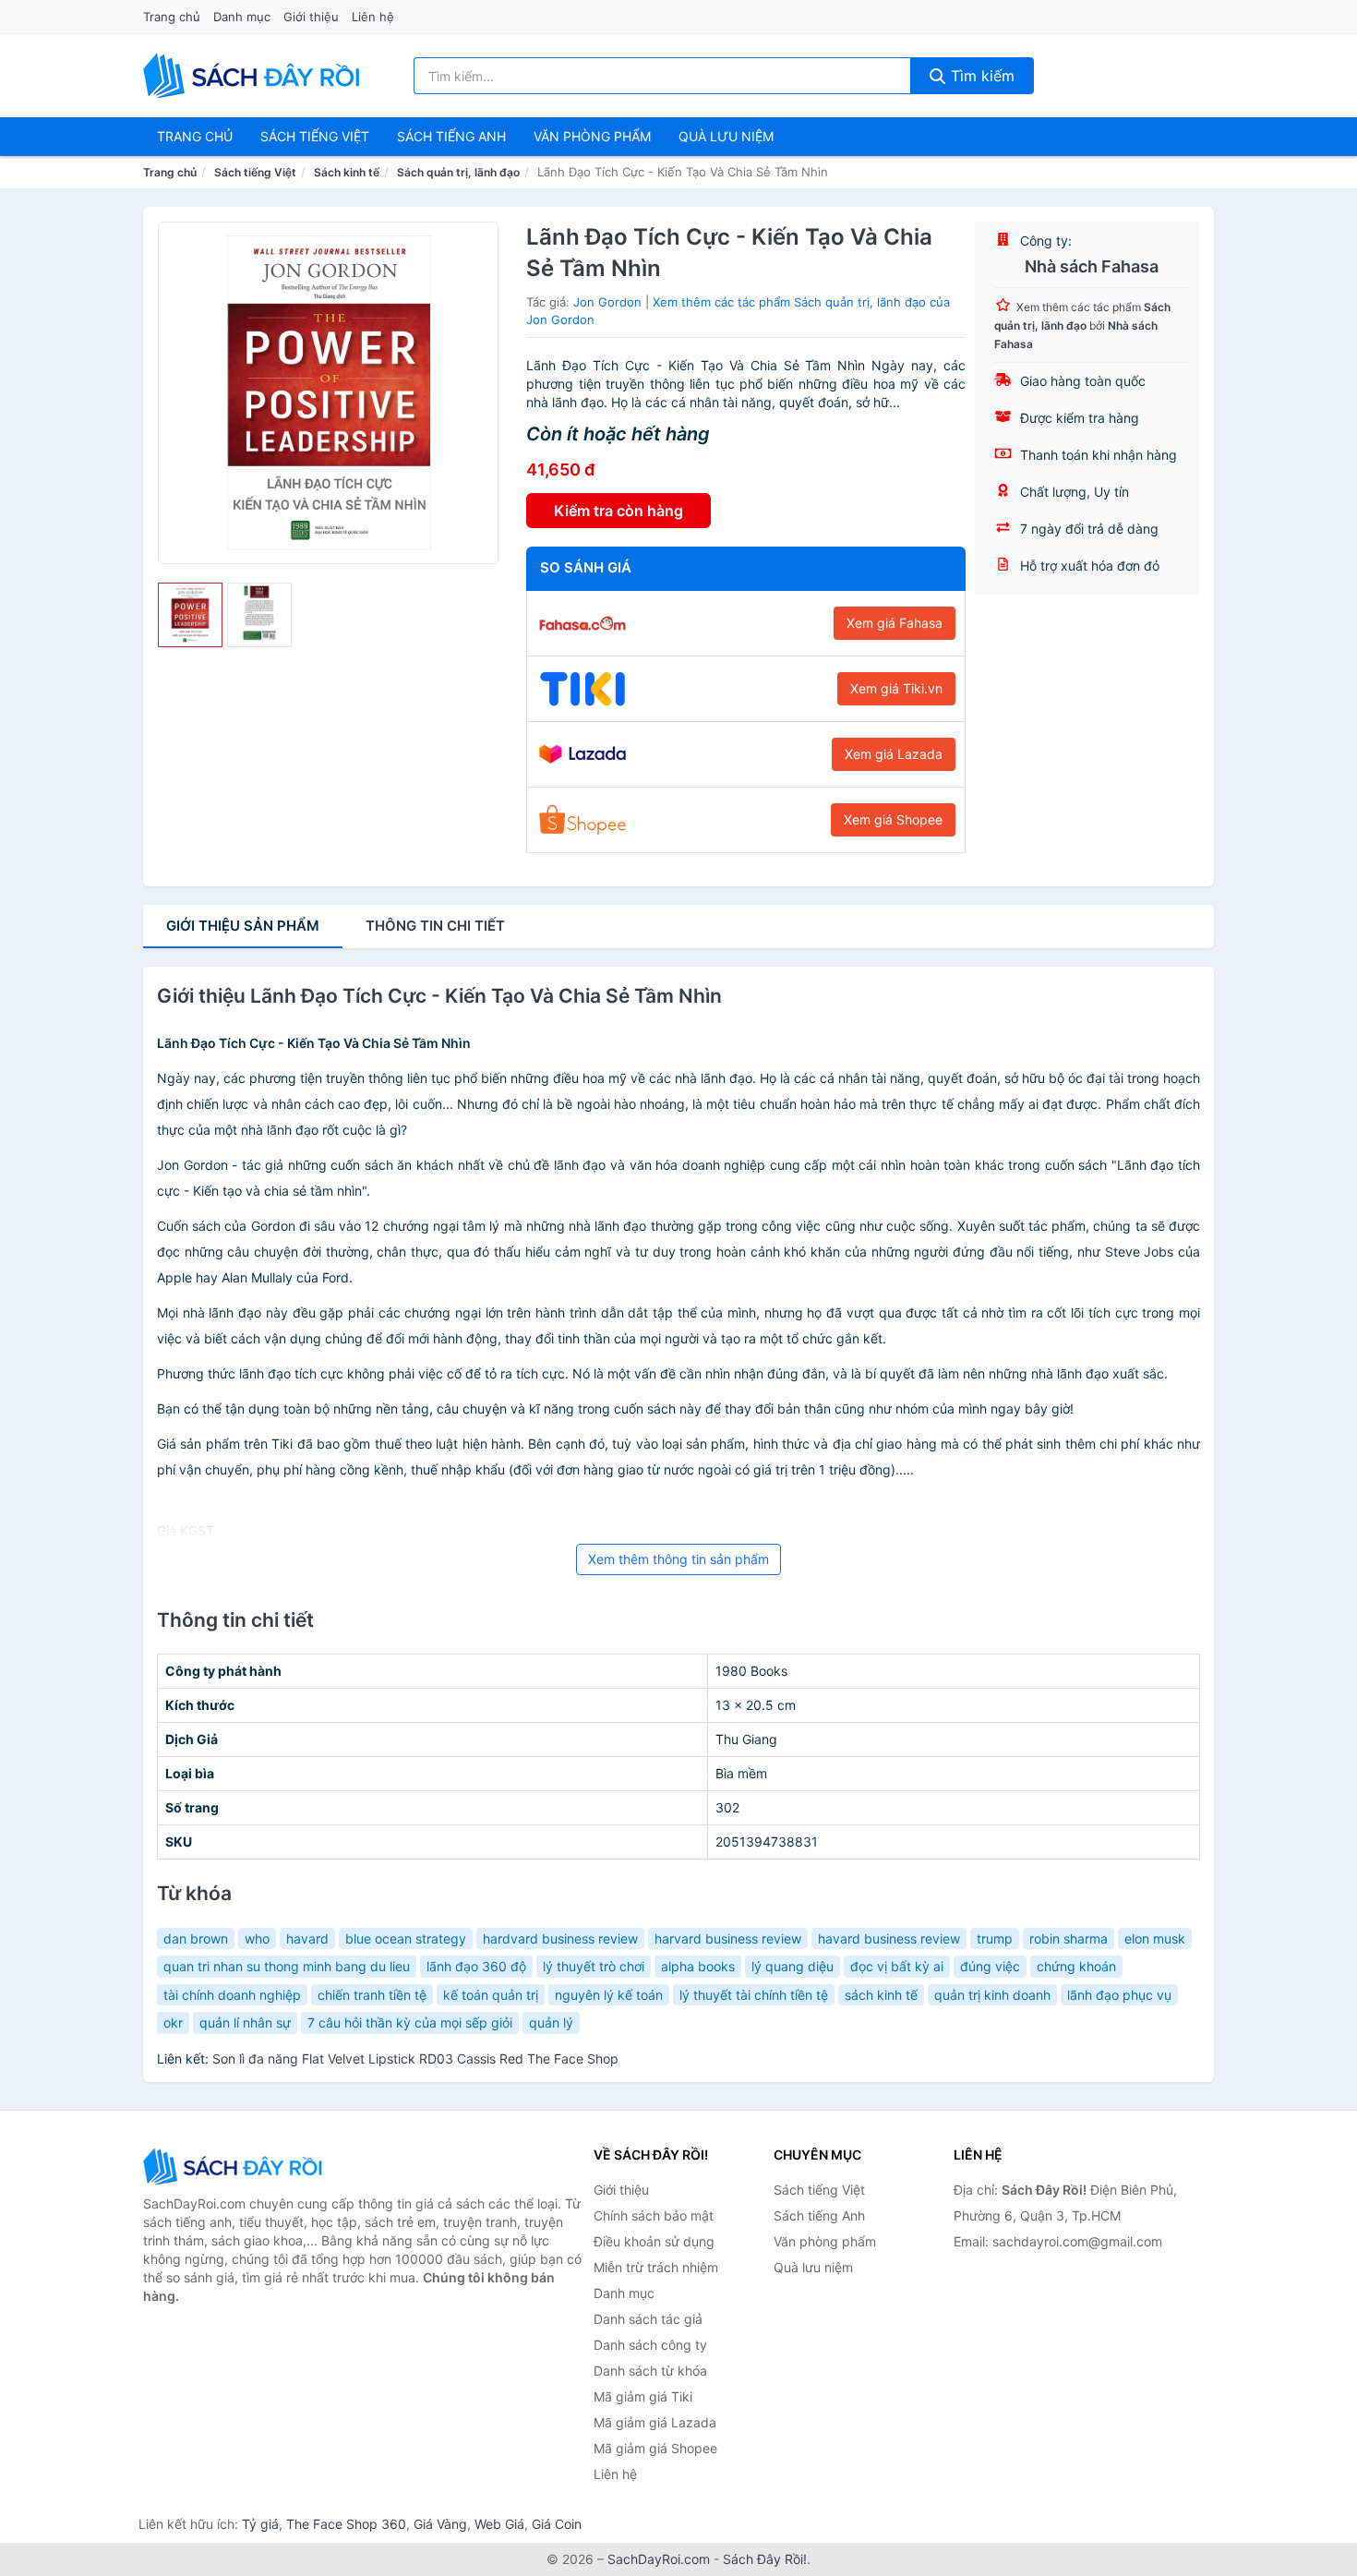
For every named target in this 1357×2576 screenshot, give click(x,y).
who (257, 1938)
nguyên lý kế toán (609, 1995)
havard (307, 1938)
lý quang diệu (793, 1966)
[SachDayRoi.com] (255, 76)
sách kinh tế (881, 1995)
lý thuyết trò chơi (594, 1966)
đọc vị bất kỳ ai (897, 1966)
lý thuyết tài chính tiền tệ (754, 1995)
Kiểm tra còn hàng (618, 511)
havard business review (889, 1938)
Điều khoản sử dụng (654, 2241)
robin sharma (1069, 1938)
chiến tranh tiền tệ (372, 1995)
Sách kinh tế (347, 172)
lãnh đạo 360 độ (476, 1966)
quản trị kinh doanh (992, 1995)
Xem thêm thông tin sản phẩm (678, 1559)
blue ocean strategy (406, 1938)
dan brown (196, 1938)
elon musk (1155, 1938)
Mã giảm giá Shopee (655, 2448)
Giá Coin (557, 2524)
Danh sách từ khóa (650, 2371)
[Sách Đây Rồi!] (235, 2167)
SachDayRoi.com (659, 2559)
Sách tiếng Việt (255, 172)
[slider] (190, 615)
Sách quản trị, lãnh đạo (458, 172)
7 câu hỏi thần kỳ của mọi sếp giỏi (410, 2022)
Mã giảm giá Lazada (655, 2422)
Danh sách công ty (650, 2345)
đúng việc (990, 1966)
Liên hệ (373, 17)
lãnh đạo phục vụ (1119, 1995)
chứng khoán (1076, 1966)
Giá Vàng (440, 2524)
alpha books (698, 1966)
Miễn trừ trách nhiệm (656, 2267)
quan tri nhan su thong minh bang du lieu (287, 1966)
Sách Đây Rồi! (765, 2559)
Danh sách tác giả (648, 2319)
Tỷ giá (260, 2524)
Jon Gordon (607, 302)
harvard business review (728, 1938)
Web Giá (499, 2524)
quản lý (551, 2022)
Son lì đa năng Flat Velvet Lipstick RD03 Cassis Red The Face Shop (415, 2058)
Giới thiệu (311, 17)
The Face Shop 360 (346, 2524)
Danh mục (242, 17)
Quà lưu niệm (726, 136)
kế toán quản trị (491, 1995)
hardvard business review (560, 1938)
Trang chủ (172, 17)
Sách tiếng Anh (819, 2215)
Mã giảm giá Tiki (643, 2396)
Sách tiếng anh (451, 136)
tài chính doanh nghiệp (232, 1995)
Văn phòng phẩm (592, 136)
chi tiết (435, 926)
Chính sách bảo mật (654, 2215)
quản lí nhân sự (245, 2022)
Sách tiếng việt (315, 136)
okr (173, 2022)
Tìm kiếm (980, 76)
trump (995, 1938)
